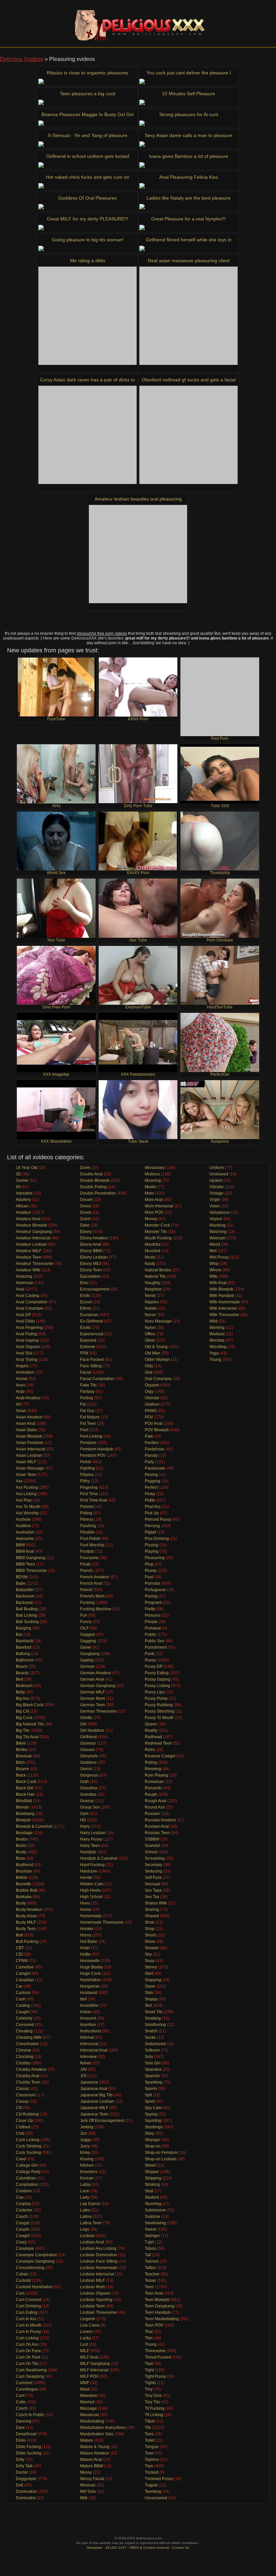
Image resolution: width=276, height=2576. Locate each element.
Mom (149, 1193)
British (22, 1878)
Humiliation (91, 1980)
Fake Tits (88, 1385)
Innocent (88, 2018)
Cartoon (23, 1993)
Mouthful (153, 1244)
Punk (149, 1654)
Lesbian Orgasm (95, 2293)
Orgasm (152, 1385)
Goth (84, 1782)
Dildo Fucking (28, 2447)
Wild (213, 1321)
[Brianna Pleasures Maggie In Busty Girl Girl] (88, 123)
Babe (21, 1583)
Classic (23, 2089)
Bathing (23, 1654)
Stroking (152, 2185)
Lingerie (88, 2319)
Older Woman (157, 1360)
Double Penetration (98, 1193)
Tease (150, 2280)
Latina (86, 2217)
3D (19, 1174)
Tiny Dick (153, 2396)
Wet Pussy (219, 1257)
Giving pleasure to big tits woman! (88, 240)
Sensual (152, 1884)
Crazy (21, 2242)
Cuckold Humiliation (34, 2287)
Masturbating (92, 2421)
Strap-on (153, 2146)
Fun (84, 1615)
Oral (149, 1372)
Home (86, 1910)
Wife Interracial (223, 1308)
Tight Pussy (155, 2376)
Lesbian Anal (92, 2242)
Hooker (87, 1929)
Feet (84, 1430)
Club (20, 2133)
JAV (84, 2069)
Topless (152, 2460)
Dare (20, 2428)
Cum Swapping (30, 2376)
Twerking (153, 2492)
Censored (25, 2025)
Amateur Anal (28, 1219)
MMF (85, 2383)
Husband (89, 1993)
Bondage (24, 1833)
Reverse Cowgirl (160, 1756)
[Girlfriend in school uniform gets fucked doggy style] (88, 165)
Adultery (23, 1200)
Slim (149, 1993)
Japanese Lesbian (97, 2101)
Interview (88, 2057)
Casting (23, 2005)
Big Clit (22, 1711)
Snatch (151, 2031)
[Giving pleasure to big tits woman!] (88, 248)
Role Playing (157, 1775)
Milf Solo (88, 2492)
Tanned (152, 2261)
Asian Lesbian (29, 1455)
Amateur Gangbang (34, 1232)
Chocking (25, 2057)
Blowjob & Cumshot (34, 1826)
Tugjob (151, 2485)
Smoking (153, 2018)
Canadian (25, 1980)
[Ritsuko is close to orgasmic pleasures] (88, 81)
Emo (84, 1283)
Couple (23, 2229)
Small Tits (154, 2012)
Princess (153, 1615)
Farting (87, 1398)
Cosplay (23, 2204)
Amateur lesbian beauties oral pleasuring (138, 499)
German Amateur (96, 1673)
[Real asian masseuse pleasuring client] (188, 316)
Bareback (25, 1641)
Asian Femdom (30, 1443)
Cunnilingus (27, 2389)
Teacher (152, 2274)
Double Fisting (93, 1187)
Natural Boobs (158, 1270)
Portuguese (155, 1590)
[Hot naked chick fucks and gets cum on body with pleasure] (88, 186)
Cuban (22, 2274)
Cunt (20, 2396)
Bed (20, 1679)
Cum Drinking (28, 2306)
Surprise (152, 2217)
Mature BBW (92, 2466)
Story (149, 2133)
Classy (22, 2101)
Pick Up (152, 1513)
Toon (149, 2453)
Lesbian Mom (93, 2287)
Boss (20, 1858)
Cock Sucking (28, 2153)
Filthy (85, 1481)
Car (19, 1986)
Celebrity (24, 2018)
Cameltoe (25, 1967)
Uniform (217, 1168)
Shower (152, 1948)
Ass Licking (26, 1494)
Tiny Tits (152, 2402)
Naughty (152, 1283)
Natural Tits (155, 1276)
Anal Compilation (32, 1302)
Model (150, 1187)
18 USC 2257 (116, 2548)
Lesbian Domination (99, 2255)
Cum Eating (27, 2312)
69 (18, 1187)
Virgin (215, 1200)
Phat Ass (153, 1507)
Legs (85, 2229)
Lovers (86, 2332)
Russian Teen (157, 1833)
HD (83, 1820)
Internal (87, 2037)
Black (21, 1775)
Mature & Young (95, 2447)
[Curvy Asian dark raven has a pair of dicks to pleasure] (88, 435)
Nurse (150, 1315)
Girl (83, 1724)
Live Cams (90, 2325)
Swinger (152, 2236)
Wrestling (218, 1347)
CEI (19, 1954)
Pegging (152, 1481)
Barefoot (24, 1647)
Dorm (85, 1168)
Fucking (87, 1603)
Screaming (155, 1858)
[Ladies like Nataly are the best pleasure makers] (188, 207)
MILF (85, 2351)
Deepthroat (26, 2434)
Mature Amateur (95, 2453)
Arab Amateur (28, 1398)
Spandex (153, 2069)
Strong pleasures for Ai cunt (189, 114)
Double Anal (91, 1174)
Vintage (216, 1193)
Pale (149, 1436)
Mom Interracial (159, 1206)
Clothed (23, 2127)
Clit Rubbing (27, 2114)
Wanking (217, 1225)
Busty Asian (26, 1916)
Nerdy (150, 1296)
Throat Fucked (158, 2357)
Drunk (86, 1212)
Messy (86, 2472)
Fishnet (87, 1507)
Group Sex (90, 1807)
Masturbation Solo (97, 2434)
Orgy (149, 1392)
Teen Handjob (158, 2312)
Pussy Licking (157, 1686)
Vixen (215, 1206)
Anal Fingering (29, 1328)
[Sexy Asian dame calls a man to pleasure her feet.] (188, 144)
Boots (21, 1846)
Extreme (88, 1347)
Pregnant (153, 1603)
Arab (20, 1392)
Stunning (153, 2204)
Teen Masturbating (162, 2319)
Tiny (149, 2389)
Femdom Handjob (97, 1449)
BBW (20, 1545)
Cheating (24, 2031)
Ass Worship (27, 1513)
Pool (149, 1577)
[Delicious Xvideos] (138, 25)
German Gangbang (98, 1686)
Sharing (152, 1910)
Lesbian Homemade (99, 2268)
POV (149, 1417)
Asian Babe (26, 1430)
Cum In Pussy (28, 2332)
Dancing (24, 2421)
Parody (151, 1455)
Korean (87, 2178)
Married (87, 2402)
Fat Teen (88, 1423)
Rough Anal (156, 1801)
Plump (151, 1571)
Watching (218, 1232)
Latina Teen (91, 2223)
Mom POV (154, 1212)
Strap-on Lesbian (161, 2159)
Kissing (87, 2159)
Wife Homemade (225, 1302)
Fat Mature (90, 1417)
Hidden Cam (92, 1884)
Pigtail (150, 1532)
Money (151, 1219)
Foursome (89, 1558)
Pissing (151, 1545)
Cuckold (23, 2280)
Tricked (151, 2472)
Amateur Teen (29, 1257)
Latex (85, 2210)
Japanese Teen (94, 2114)
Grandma (89, 1788)
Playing (152, 1551)
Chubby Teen (28, 2082)
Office (150, 1334)
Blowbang (25, 1814)
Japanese (89, 2082)
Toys (149, 2466)
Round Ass (155, 1807)
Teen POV (154, 2325)
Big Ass (23, 1698)
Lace (85, 2191)
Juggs (86, 2140)
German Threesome (98, 1711)
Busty (21, 1903)
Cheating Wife (29, 2037)
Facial (86, 1372)
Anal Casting (28, 1296)
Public (150, 1635)
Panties (152, 1443)
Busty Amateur (29, 1910)
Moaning (153, 1180)
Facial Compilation (97, 1379)
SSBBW (152, 1839)
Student (152, 2197)
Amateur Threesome (34, 1264)
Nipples (152, 1302)
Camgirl (23, 1973)
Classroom (26, 2095)
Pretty (150, 1609)
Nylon (150, 1328)
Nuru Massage (158, 1321)
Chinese (24, 2050)
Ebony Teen (91, 1270)
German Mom (93, 1698)
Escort (86, 1302)
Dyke (85, 1225)
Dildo (21, 2440)
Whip (214, 1264)
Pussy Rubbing (159, 1705)
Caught (23, 2012)
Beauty (22, 1673)
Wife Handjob (222, 1296)
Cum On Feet (28, 2357)
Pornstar (152, 1583)
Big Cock (24, 1718)
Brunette (24, 1884)
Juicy (85, 2146)
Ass (19, 1481)
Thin (149, 2338)
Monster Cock (157, 1225)
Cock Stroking (29, 2146)
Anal (20, 1289)
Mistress (152, 1174)
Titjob (150, 2421)
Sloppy (151, 1999)
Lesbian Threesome (98, 2312)
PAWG (151, 1411)
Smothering (155, 2025)
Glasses (88, 1750)
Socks (150, 2037)
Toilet (150, 2440)
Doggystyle (26, 2479)
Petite (150, 1500)
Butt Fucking (27, 1942)
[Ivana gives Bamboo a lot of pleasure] (188, 165)
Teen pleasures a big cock (88, 94)
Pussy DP (154, 1667)
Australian (25, 1532)
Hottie (85, 1954)
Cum (20, 2293)
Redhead (153, 1737)
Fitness (87, 1519)
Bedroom (24, 1686)
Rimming (153, 1769)
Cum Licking (27, 2338)
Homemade (91, 1916)
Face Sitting (91, 1366)
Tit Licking (154, 2415)
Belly (20, 1692)
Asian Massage (30, 1468)
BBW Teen (25, 1564)
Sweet (150, 2229)
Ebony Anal (91, 1244)
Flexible (87, 1532)
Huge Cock (90, 1973)
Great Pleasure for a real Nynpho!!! (188, 219)
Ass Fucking (27, 1487)
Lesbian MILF (93, 2280)
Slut (148, 2005)
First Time (89, 1494)
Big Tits (23, 1730)
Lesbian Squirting (96, 2300)
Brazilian (24, 1871)
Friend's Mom (92, 1596)
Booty (21, 1852)
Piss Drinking (157, 1539)
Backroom (25, 1596)
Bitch (20, 1762)
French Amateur (95, 1577)
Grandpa (88, 1794)
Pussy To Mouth (159, 1718)
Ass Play (24, 1500)
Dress (85, 1206)
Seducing (153, 1871)
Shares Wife (156, 1903)
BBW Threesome (31, 1571)
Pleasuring (155, 1558)
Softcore (152, 2050)
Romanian (154, 1782)
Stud (149, 2191)
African (22, 1206)
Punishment (156, 1647)
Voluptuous (220, 1212)
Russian (152, 1814)
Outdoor (152, 1404)
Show (150, 1942)
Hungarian (90, 1986)
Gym (84, 1814)
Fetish (86, 1462)
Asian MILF (26, 1462)
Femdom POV (93, 1455)
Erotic (85, 1296)
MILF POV (89, 2376)
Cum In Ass (26, 2319)
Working (217, 1328)
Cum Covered (29, 2300)
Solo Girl (153, 2063)
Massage (89, 2408)
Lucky (85, 2338)
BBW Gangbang (31, 1558)
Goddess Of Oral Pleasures (88, 198)
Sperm (151, 2089)
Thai (149, 2332)
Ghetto (86, 1718)
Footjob (87, 1551)
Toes (149, 2434)
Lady (85, 2197)
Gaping (87, 1660)
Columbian (26, 2178)
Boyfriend (25, 1865)
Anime (22, 1379)
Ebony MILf (90, 1264)
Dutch (85, 1219)
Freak (85, 1564)
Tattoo (150, 2268)
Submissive (155, 2210)
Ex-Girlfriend (92, 1321)
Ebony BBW (91, 1251)
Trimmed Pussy (159, 2479)
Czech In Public (30, 2415)
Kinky (85, 2153)
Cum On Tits (27, 2364)
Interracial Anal (94, 2050)
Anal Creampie (30, 1308)
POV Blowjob (157, 1430)
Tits (148, 2428)
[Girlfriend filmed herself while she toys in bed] (188, 248)
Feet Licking (91, 1436)
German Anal (92, 1679)
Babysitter (25, 1590)
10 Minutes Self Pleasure (188, 94)
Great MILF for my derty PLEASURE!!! (88, 219)
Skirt (149, 1973)
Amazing (24, 1276)
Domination (26, 2492)
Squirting (153, 2121)
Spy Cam (153, 2108)
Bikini (21, 1743)
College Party (28, 2172)
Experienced (92, 1334)
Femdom (88, 1443)
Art (18, 1404)
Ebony (86, 1232)
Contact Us (181, 2548)
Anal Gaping (27, 1340)
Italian (86, 2063)
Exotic (86, 1328)
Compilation (27, 2185)
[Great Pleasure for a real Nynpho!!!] (188, 228)
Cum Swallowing (31, 2370)
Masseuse (90, 2415)
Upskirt (216, 1180)
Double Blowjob (95, 1180)
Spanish (152, 2076)
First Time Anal (94, 1500)
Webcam (217, 1238)
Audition (23, 1526)
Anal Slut (24, 1353)
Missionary (155, 1168)
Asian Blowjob (29, 1436)
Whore (215, 1270)
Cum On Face (28, 2351)
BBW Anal (25, 1551)
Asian (21, 1411)
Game (86, 1647)
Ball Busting (27, 1609)
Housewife (90, 1961)
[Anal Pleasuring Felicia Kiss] (188, 186)
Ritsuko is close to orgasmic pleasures (88, 73)
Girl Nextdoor (92, 1730)
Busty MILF (26, 1922)
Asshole (23, 1519)
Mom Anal (154, 1200)
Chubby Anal (28, 2076)
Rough (151, 1794)
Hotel (85, 1948)
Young (215, 1360)
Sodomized (155, 2044)
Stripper (152, 2172)
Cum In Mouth (29, 2325)
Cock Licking (28, 2140)
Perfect (151, 1487)
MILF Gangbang (95, 2364)
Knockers (89, 2172)
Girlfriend (89, 1737)
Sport (150, 2101)
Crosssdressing (30, 2268)
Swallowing (155, 2223)
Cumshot (24, 2383)
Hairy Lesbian (93, 1833)
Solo (149, 2057)
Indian (86, 2012)
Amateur (24, 1212)
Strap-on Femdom (161, 2153)
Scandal (152, 1846)
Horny (86, 1935)
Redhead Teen (158, 1743)
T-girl (149, 2242)
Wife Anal (218, 1283)
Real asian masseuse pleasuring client (189, 261)
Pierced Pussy (158, 1519)
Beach (22, 1667)
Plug (149, 1564)
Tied (149, 2364)
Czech (22, 2408)
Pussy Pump (156, 1698)
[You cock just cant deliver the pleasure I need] (188, 81)
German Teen (93, 1705)
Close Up (24, 2121)
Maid (85, 2389)
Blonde (22, 1807)
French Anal (91, 1583)
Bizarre (22, 1769)
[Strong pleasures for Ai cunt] (188, 123)
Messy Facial (92, 2479)
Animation (25, 1372)
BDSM (22, 1577)
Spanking (153, 2082)
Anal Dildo (25, 1321)
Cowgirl (23, 2236)
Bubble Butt (26, 1890)
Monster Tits (156, 1232)
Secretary (153, 1865)
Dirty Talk (24, 2466)
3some (22, 1180)
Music (150, 1257)
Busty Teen (26, 1929)
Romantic (153, 1788)
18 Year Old (27, 1168)
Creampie (25, 2248)
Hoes (85, 1903)
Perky (150, 1494)
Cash (21, 1999)
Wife (213, 1276)
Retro (150, 1750)
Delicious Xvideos (22, 59)
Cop (20, 2197)
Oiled (150, 1340)
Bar (19, 1635)
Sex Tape (153, 1890)
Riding (151, 1762)
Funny (86, 1622)
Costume (24, 2210)
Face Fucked (92, 1360)
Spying (151, 2114)
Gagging (88, 1641)
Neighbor (153, 1289)
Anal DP (23, 1315)
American (25, 1283)
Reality (151, 1730)
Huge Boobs (92, 1967)
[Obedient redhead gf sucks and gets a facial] (188, 435)
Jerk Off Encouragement (102, 2121)
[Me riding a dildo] (88, 316)
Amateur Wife (28, 1270)
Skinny (151, 1967)
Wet (213, 1251)
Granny (87, 1801)
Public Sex (154, 1641)
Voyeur (216, 1219)
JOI (83, 2076)
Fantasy (87, 1392)
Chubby (23, 2063)
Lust (84, 2344)
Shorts (151, 1935)
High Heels (90, 1890)
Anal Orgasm (28, 1347)
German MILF (93, 1692)
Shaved (152, 1916)
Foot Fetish (90, 1539)
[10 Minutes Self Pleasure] (188, 102)
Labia (85, 2185)
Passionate (155, 1468)
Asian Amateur (29, 1417)
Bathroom (25, 1660)
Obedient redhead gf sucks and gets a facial (189, 380)
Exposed (88, 1340)
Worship (217, 1340)
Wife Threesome (224, 1315)
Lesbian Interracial (97, 2274)
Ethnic (86, 1308)
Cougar (23, 2223)
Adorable (24, 1193)
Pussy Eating (157, 1673)
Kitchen (87, 2165)
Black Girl (25, 1788)
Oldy (149, 1366)
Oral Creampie (158, 1379)
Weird (215, 1244)
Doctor (22, 2472)
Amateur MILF (29, 1251)
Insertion (88, 2025)
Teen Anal (154, 2293)
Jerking (87, 2127)
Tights (150, 2383)
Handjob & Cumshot (99, 1858)
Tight (149, 2370)
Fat (83, 1404)
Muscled (152, 1251)
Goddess (88, 1762)
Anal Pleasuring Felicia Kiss (188, 177)
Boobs (22, 1839)
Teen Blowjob (157, 2300)
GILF (84, 1628)
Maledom (89, 2396)
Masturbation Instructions (103, 2428)
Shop (150, 1929)
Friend (86, 1590)
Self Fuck (153, 1878)
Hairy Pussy (91, 1839)
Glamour (88, 1743)
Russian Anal (157, 1826)
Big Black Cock (30, 1705)
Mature (87, 2440)
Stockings (154, 2127)
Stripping (153, 2178)
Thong (151, 2344)
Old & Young (156, 1347)
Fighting (88, 1468)
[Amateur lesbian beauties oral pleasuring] (138, 554)
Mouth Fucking (158, 1238)
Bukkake (24, 1897)
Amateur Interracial (33, 1238)
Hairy (85, 1826)
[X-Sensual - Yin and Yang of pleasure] (88, 144)
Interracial (89, 2044)
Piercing (152, 1526)
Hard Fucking (92, 1865)
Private (151, 1622)
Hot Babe (89, 1942)
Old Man (152, 1353)
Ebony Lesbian (94, 1257)
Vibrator (217, 1187)
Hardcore (89, 1871)
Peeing (151, 1475)
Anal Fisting (27, 1334)
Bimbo (22, 1750)
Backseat (24, 1603)
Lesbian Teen (93, 2306)
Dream (86, 1200)
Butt (19, 1935)
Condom (24, 2191)
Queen (151, 1724)
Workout (217, 1334)
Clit (19, 2108)
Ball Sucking (27, 1622)
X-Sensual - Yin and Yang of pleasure (88, 135)
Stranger (153, 2140)
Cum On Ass (27, 2344)
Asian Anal (26, 1423)
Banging (24, 1628)
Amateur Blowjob (31, 1225)
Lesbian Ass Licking (98, 2248)
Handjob (88, 1852)
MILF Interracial (94, 2370)
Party (149, 1462)
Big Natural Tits (30, 1724)
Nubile (151, 1308)
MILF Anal (89, 2357)
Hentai (86, 1878)
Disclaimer (95, 2548)
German (88, 1667)
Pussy (150, 1660)
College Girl (27, 2165)
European (89, 1315)
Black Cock (26, 1782)
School (151, 1852)
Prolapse (153, 1628)
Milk (84, 2498)
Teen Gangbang (160, 2306)
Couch (22, 2217)
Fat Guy (87, 1411)
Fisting (86, 1513)
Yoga (214, 1353)
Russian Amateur (160, 1820)
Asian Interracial (31, 1449)
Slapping (153, 1980)
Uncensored (156, 2498)
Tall (148, 2255)
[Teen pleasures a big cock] (88, 102)
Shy (148, 1954)
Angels (22, 1366)
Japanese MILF (94, 2108)
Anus (21, 1385)
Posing (151, 1596)
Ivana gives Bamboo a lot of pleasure (189, 156)
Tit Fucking (155, 2408)
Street (150, 2165)
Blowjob (23, 1820)
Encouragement (95, 1289)
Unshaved (219, 1174)
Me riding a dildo (88, 261)
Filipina (87, 1475)
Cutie (21, 2402)
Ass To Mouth (28, 1507)
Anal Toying (27, 1360)
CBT (20, 1948)
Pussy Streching (160, 1711)
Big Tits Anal (27, 1737)
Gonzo (86, 1769)
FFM (84, 1353)
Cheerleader (27, 2044)
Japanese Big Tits (96, 2095)
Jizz (84, 2133)
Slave (150, 1986)
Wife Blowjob (221, 1289)
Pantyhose (154, 1449)
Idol (83, 1999)
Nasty (150, 1264)
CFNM (22, 1961)
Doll (20, 2485)
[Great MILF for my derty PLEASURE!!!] (88, 228)
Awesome (25, 1539)
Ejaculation (90, 1276)
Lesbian (88, 2236)
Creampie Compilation (37, 2255)
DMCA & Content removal (149, 2548)
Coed (21, 2159)
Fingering (89, 1487)
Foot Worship (92, 1545)
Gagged (88, 1635)
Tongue (152, 2447)
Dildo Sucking (29, 2453)
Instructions (91, 2031)
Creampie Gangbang (35, 2261)
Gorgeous (89, 1775)
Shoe (150, 1922)
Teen (149, 2287)
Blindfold (24, 1801)
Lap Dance (90, 2204)
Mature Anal (91, 2460)
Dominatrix (26, 2498)
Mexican (88, 2485)
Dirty (20, 2460)
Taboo (150, 2248)
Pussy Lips (155, 1692)
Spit (148, 2095)
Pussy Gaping (158, 1679)
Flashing (88, 1526)
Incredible (89, 2005)
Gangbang (90, 1654)
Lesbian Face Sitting (99, 2261)
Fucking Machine (96, 1609)
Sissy (150, 1961)
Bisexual (24, 1756)
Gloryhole (89, 1756)
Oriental (152, 1398)
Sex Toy (152, 1897)
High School (91, 1897)
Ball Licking (26, 1615)
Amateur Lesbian (31, 1244)
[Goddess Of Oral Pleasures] (88, 207)
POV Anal (153, 1423)
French (87, 1571)
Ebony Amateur (94, 1238)
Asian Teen (26, 1475)
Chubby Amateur (31, 2069)
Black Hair (25, 1794)
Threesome (155, 2351)
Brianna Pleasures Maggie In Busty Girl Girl (88, 114)
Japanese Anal (94, 2089)
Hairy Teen (90, 1846)
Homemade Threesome (102, 1922)
